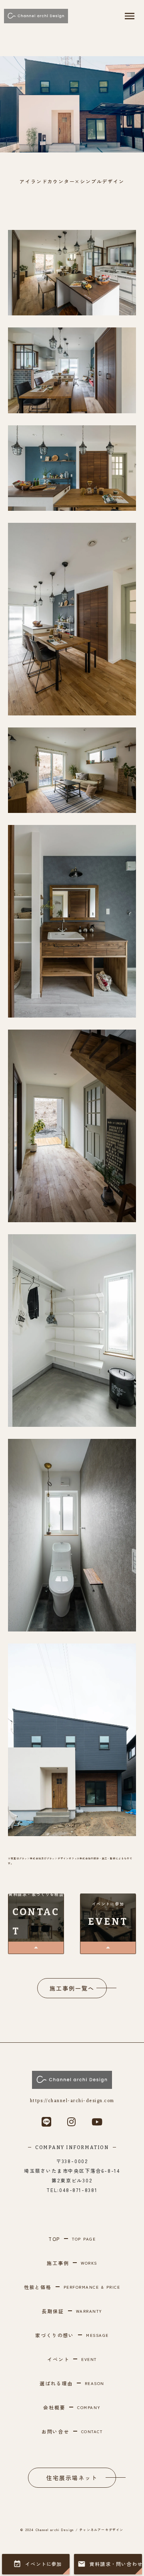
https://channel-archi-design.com (72, 2101)
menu (130, 16)
